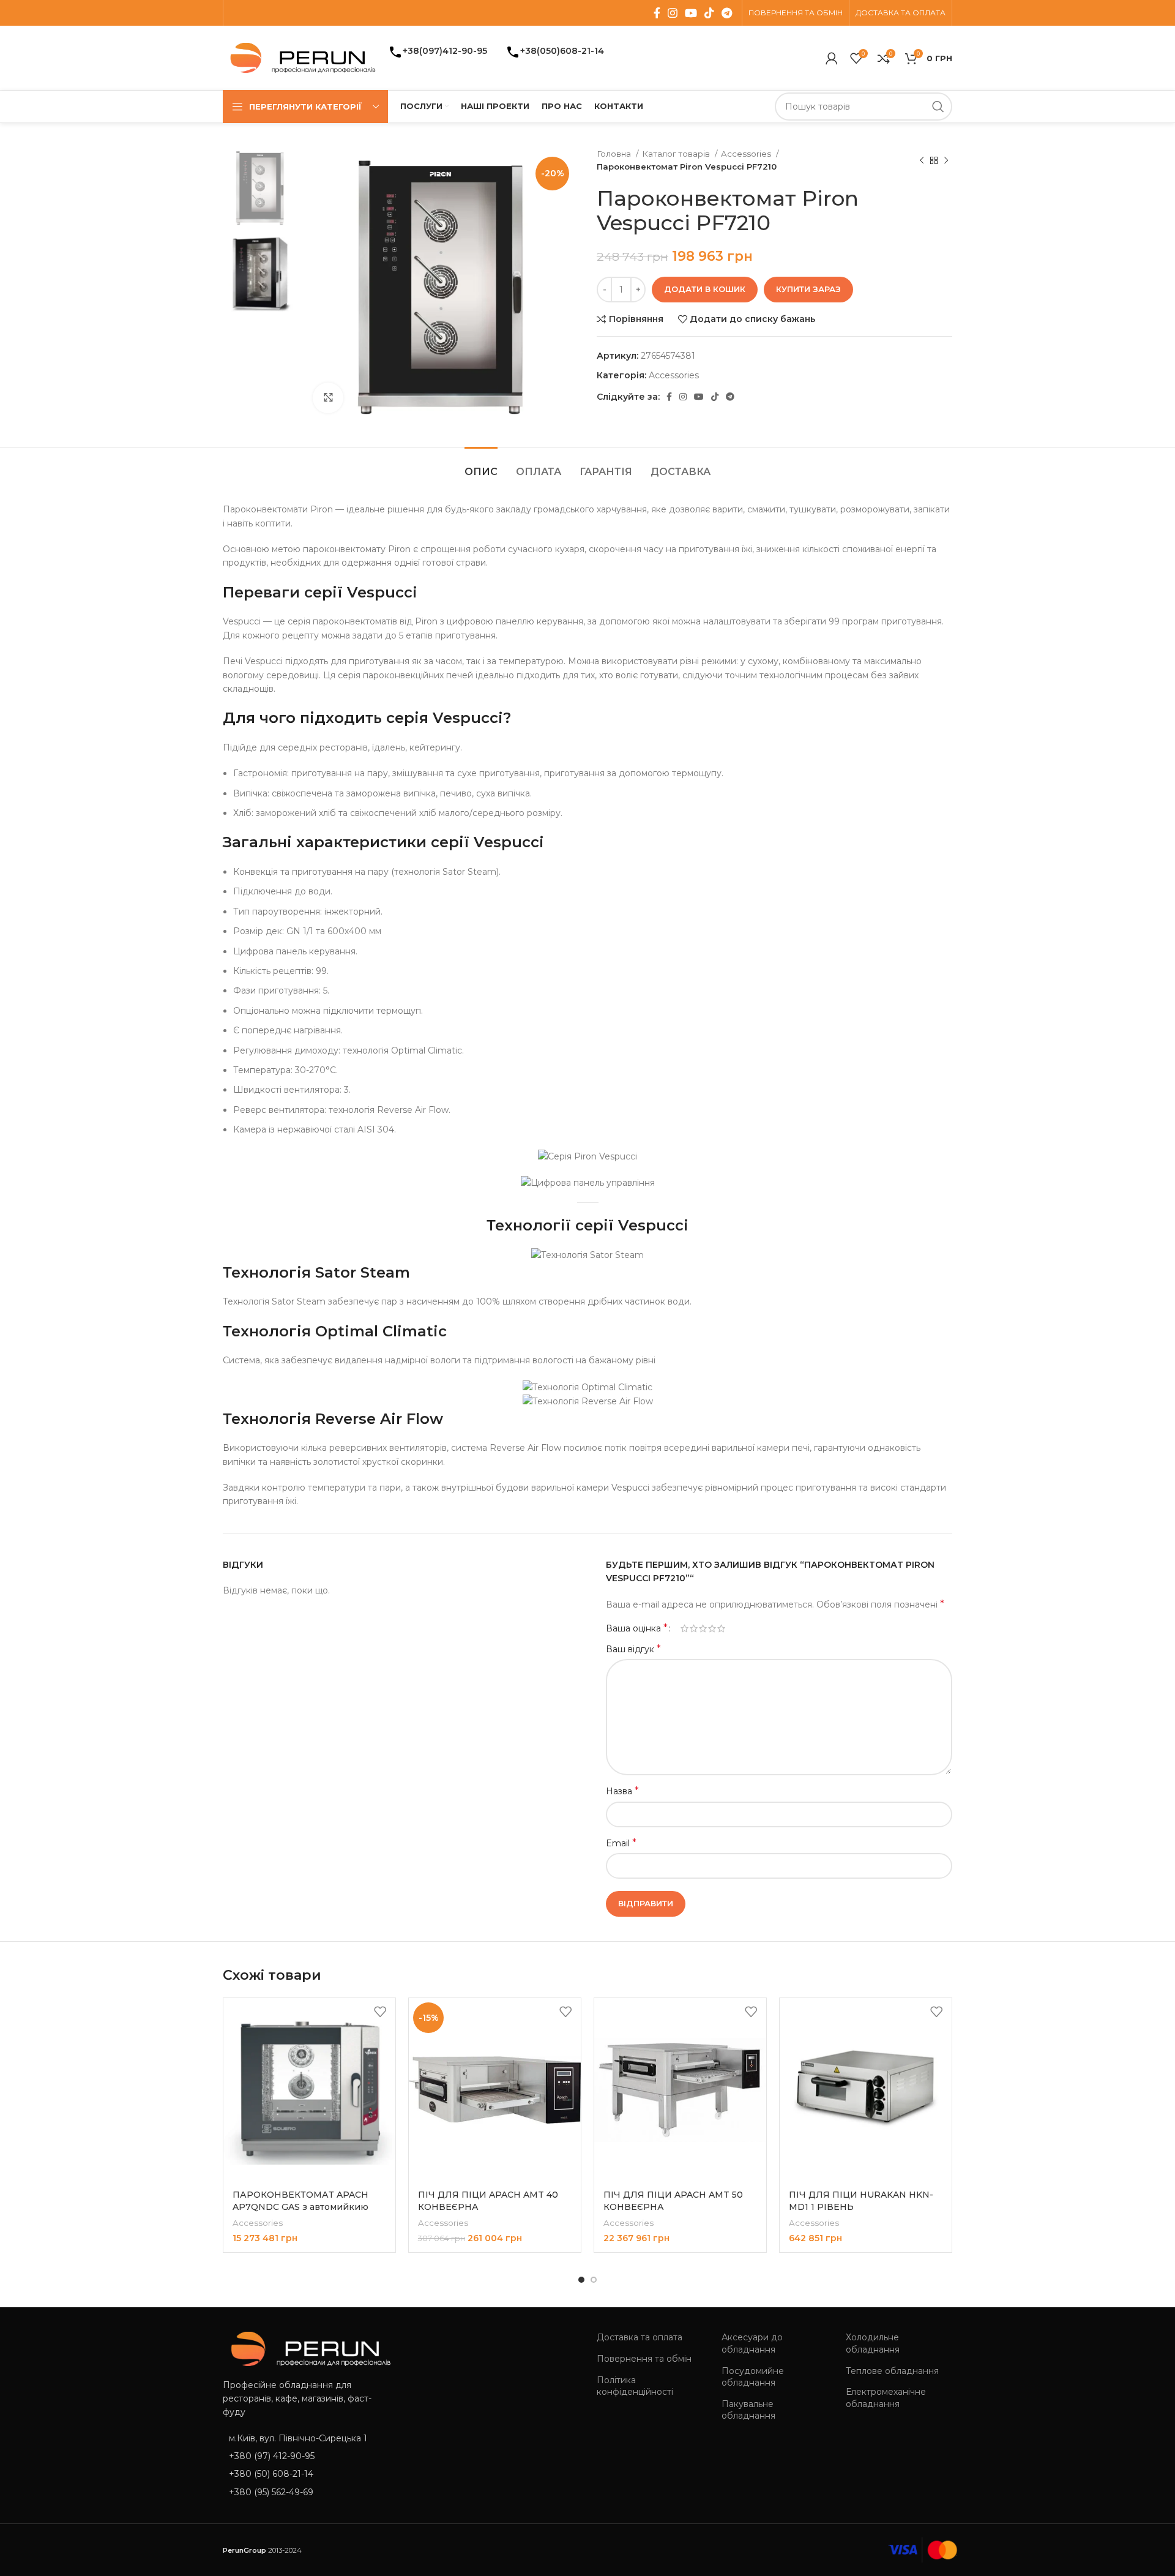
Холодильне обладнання (873, 2343)
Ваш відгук (633, 1649)
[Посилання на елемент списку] (307, 2456)
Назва (622, 1791)
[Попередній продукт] (922, 160)
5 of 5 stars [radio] (721, 1628)
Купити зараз (808, 289)
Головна (615, 154)
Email (621, 1843)
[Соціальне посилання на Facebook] (657, 13)
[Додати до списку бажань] (380, 2012)
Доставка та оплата (640, 2337)
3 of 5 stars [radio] (703, 1628)
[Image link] (307, 2348)
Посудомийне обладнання (753, 2377)
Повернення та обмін (644, 2359)
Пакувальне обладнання (748, 2410)
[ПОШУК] (938, 107)
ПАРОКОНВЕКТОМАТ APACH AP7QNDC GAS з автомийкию (300, 2201)
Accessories (747, 154)
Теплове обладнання (892, 2371)
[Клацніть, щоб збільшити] (328, 398)
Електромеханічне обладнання (886, 2398)
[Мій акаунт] (832, 58)
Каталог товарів (677, 154)
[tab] (481, 466)
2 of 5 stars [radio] (694, 1628)
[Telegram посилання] (727, 13)
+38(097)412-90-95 (445, 51)
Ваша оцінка (637, 1628)
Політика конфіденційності (635, 2386)
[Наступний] (946, 160)
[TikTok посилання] (709, 13)
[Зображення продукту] (866, 2090)
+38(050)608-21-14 (562, 51)
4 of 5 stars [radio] (712, 1628)
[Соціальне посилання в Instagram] (673, 13)
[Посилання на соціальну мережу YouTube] (691, 13)
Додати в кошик (705, 289)
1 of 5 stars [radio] (684, 1628)
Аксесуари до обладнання (752, 2343)
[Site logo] (299, 57)
